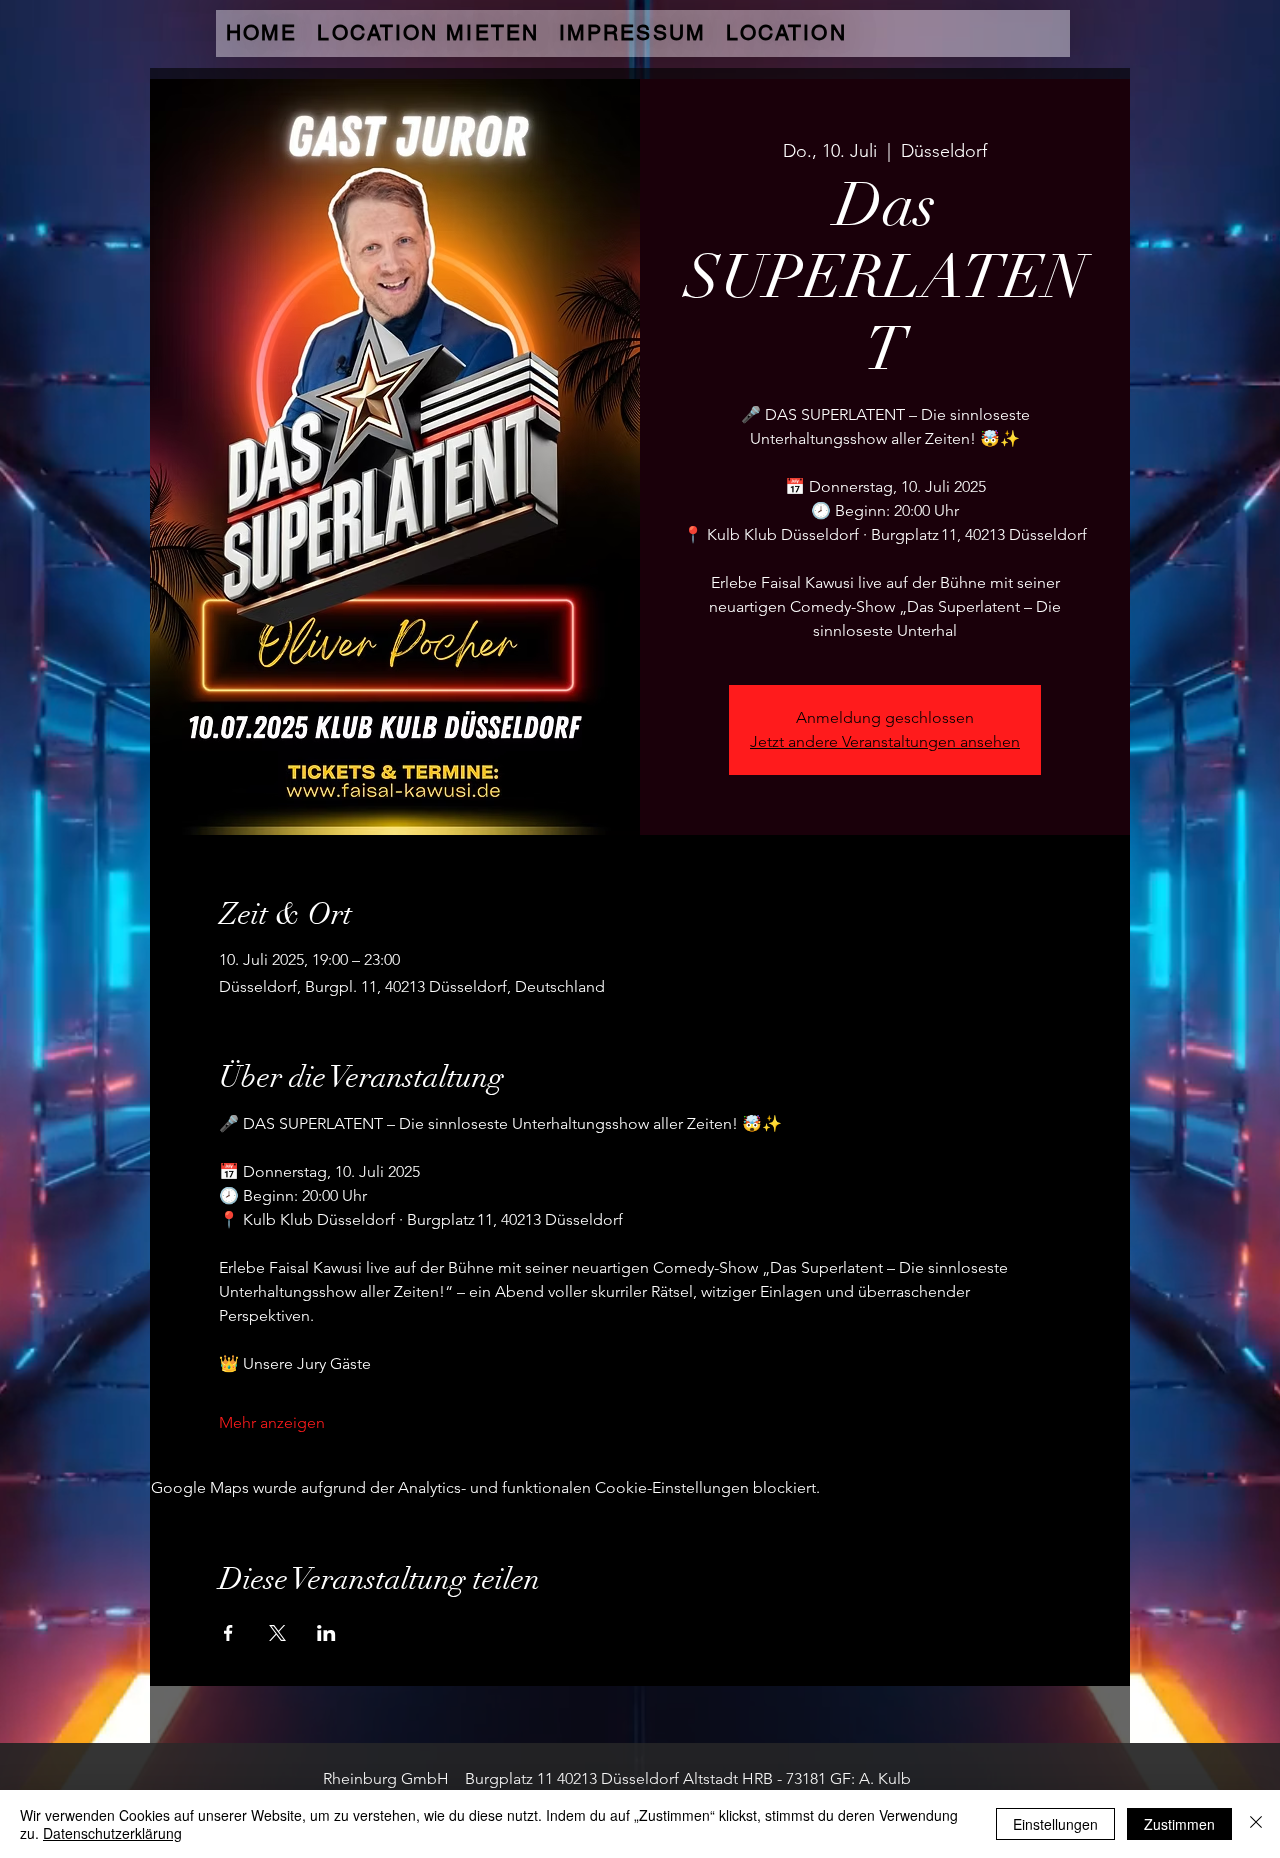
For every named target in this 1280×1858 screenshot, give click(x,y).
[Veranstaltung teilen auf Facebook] (228, 1633)
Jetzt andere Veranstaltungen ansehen (885, 741)
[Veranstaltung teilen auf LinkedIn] (326, 1633)
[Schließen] (1256, 1824)
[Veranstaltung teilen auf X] (277, 1633)
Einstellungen (1055, 1824)
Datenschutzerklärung (112, 1833)
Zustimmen (1179, 1824)
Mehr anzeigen (272, 1422)
